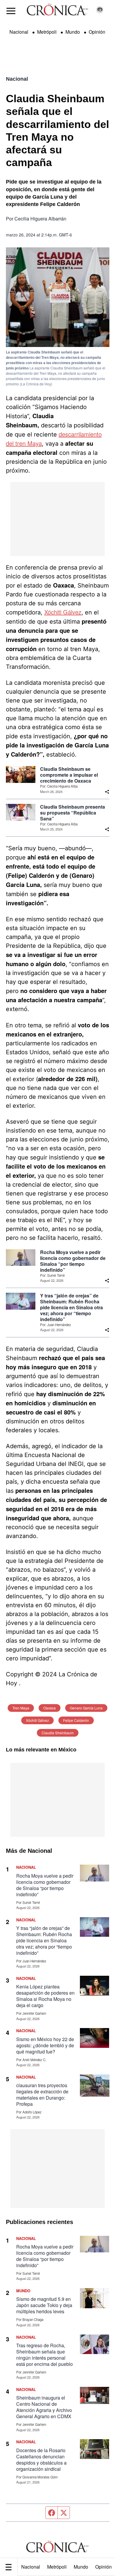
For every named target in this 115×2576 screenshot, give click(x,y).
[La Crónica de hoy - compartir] (107, 792)
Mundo (81, 2567)
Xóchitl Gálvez (63, 612)
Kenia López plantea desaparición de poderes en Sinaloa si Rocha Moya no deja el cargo (45, 1996)
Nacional (31, 2567)
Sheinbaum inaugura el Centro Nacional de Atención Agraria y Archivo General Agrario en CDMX (44, 2407)
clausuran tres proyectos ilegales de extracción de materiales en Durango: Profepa (42, 2095)
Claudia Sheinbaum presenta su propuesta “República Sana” (73, 813)
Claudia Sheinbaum (58, 1733)
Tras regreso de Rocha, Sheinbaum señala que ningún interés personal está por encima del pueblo (45, 2355)
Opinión (97, 32)
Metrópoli (57, 2567)
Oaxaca (50, 1708)
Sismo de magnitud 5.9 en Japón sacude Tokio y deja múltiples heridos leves (44, 2305)
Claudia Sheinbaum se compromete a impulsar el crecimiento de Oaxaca (69, 775)
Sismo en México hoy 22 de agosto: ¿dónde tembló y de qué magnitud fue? (45, 2045)
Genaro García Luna (86, 1708)
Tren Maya (21, 1708)
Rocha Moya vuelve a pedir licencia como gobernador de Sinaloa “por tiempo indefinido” (73, 1261)
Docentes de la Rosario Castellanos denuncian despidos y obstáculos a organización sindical (41, 2460)
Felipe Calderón (76, 1720)
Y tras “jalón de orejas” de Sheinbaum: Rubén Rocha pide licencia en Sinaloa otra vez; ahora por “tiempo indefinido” (72, 1308)
